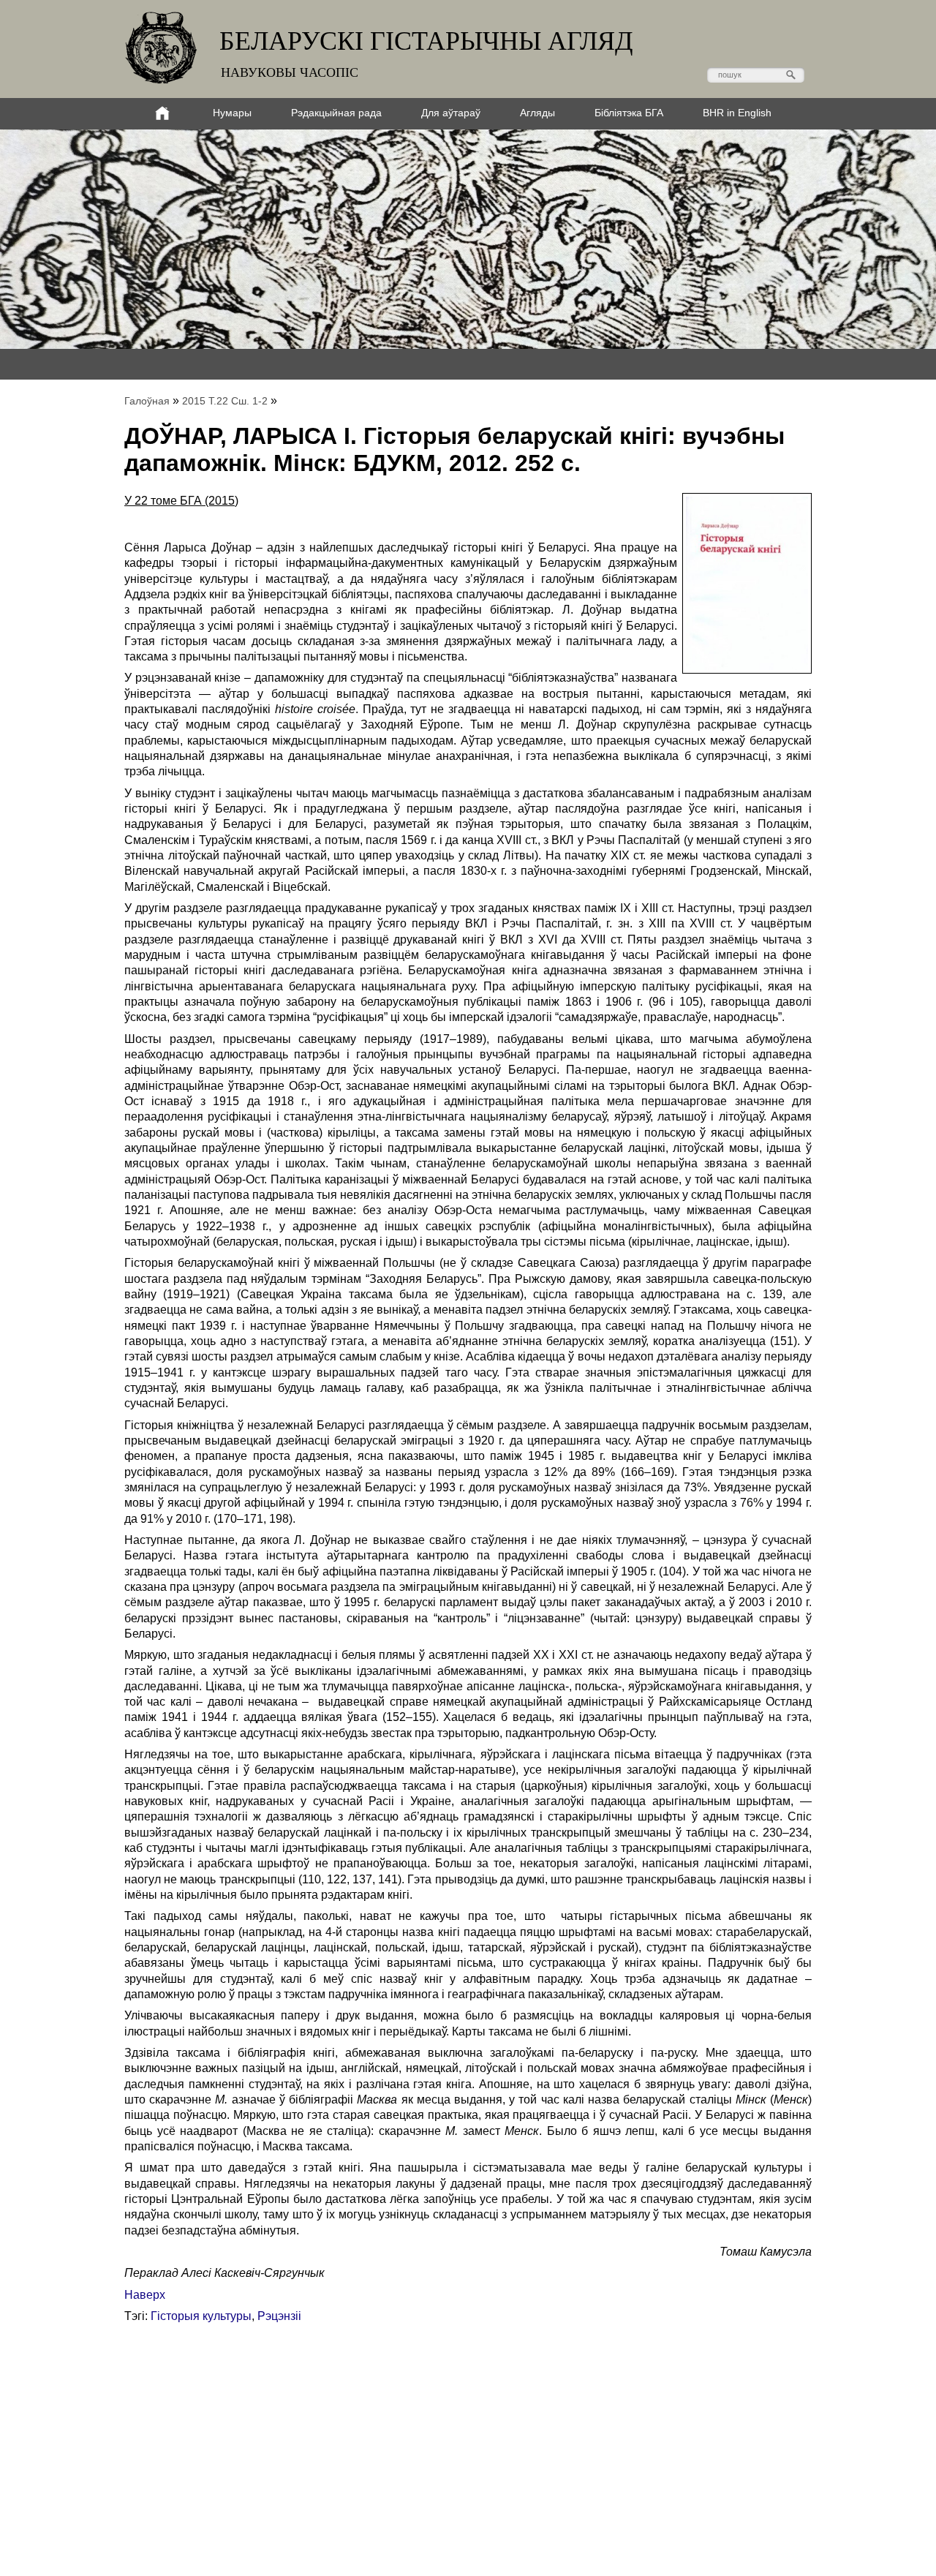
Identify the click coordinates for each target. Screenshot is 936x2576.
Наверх (145, 2295)
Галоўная (147, 401)
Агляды (537, 113)
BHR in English (737, 113)
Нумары (232, 113)
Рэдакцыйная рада (336, 113)
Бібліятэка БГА (629, 113)
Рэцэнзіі (279, 2316)
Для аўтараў (451, 113)
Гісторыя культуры (201, 2316)
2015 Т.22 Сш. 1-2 (225, 401)
